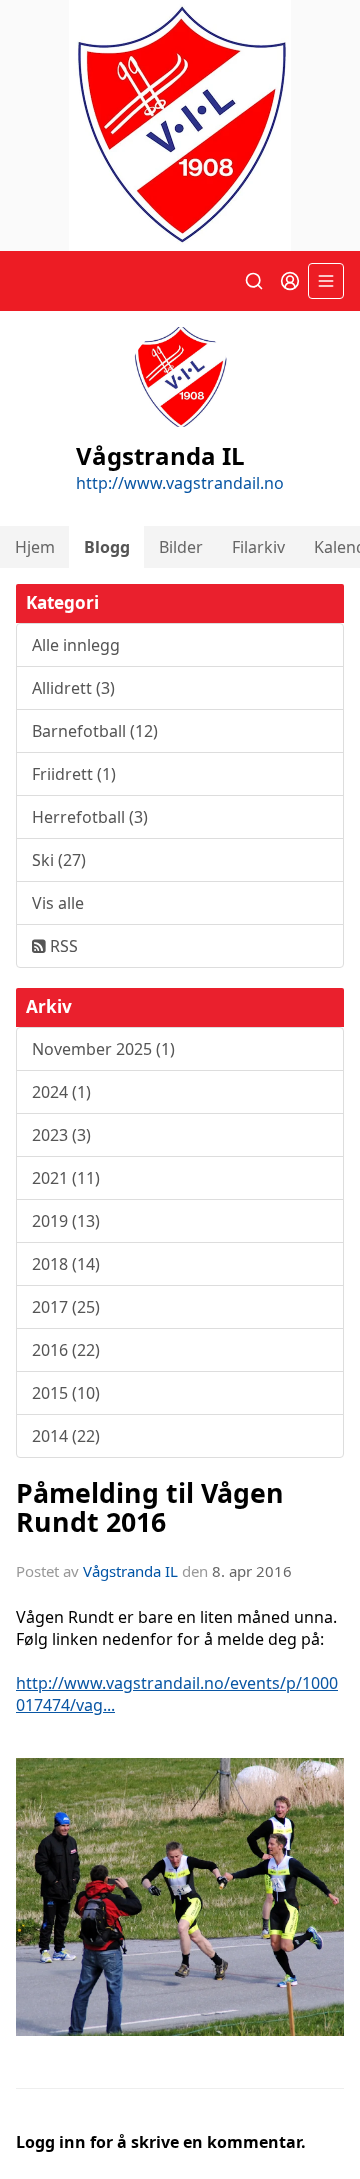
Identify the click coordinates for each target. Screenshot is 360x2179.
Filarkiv (258, 547)
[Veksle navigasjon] (326, 281)
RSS (62, 946)
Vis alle (58, 903)
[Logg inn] (290, 281)
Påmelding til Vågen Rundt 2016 (150, 1507)
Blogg (107, 547)
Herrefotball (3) (90, 817)
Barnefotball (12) (95, 731)
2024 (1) (61, 1092)
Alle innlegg (76, 645)
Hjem (35, 547)
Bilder (181, 547)
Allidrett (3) (73, 688)
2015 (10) (66, 1393)
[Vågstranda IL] (180, 125)
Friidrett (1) (74, 774)
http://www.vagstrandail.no (180, 483)
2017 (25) (66, 1307)
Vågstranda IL (130, 1571)
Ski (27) (59, 860)
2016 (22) (66, 1350)
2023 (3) (61, 1135)
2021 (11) (66, 1178)
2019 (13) (66, 1221)
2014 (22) (66, 1436)
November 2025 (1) (103, 1049)
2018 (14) (66, 1264)
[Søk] (254, 281)
